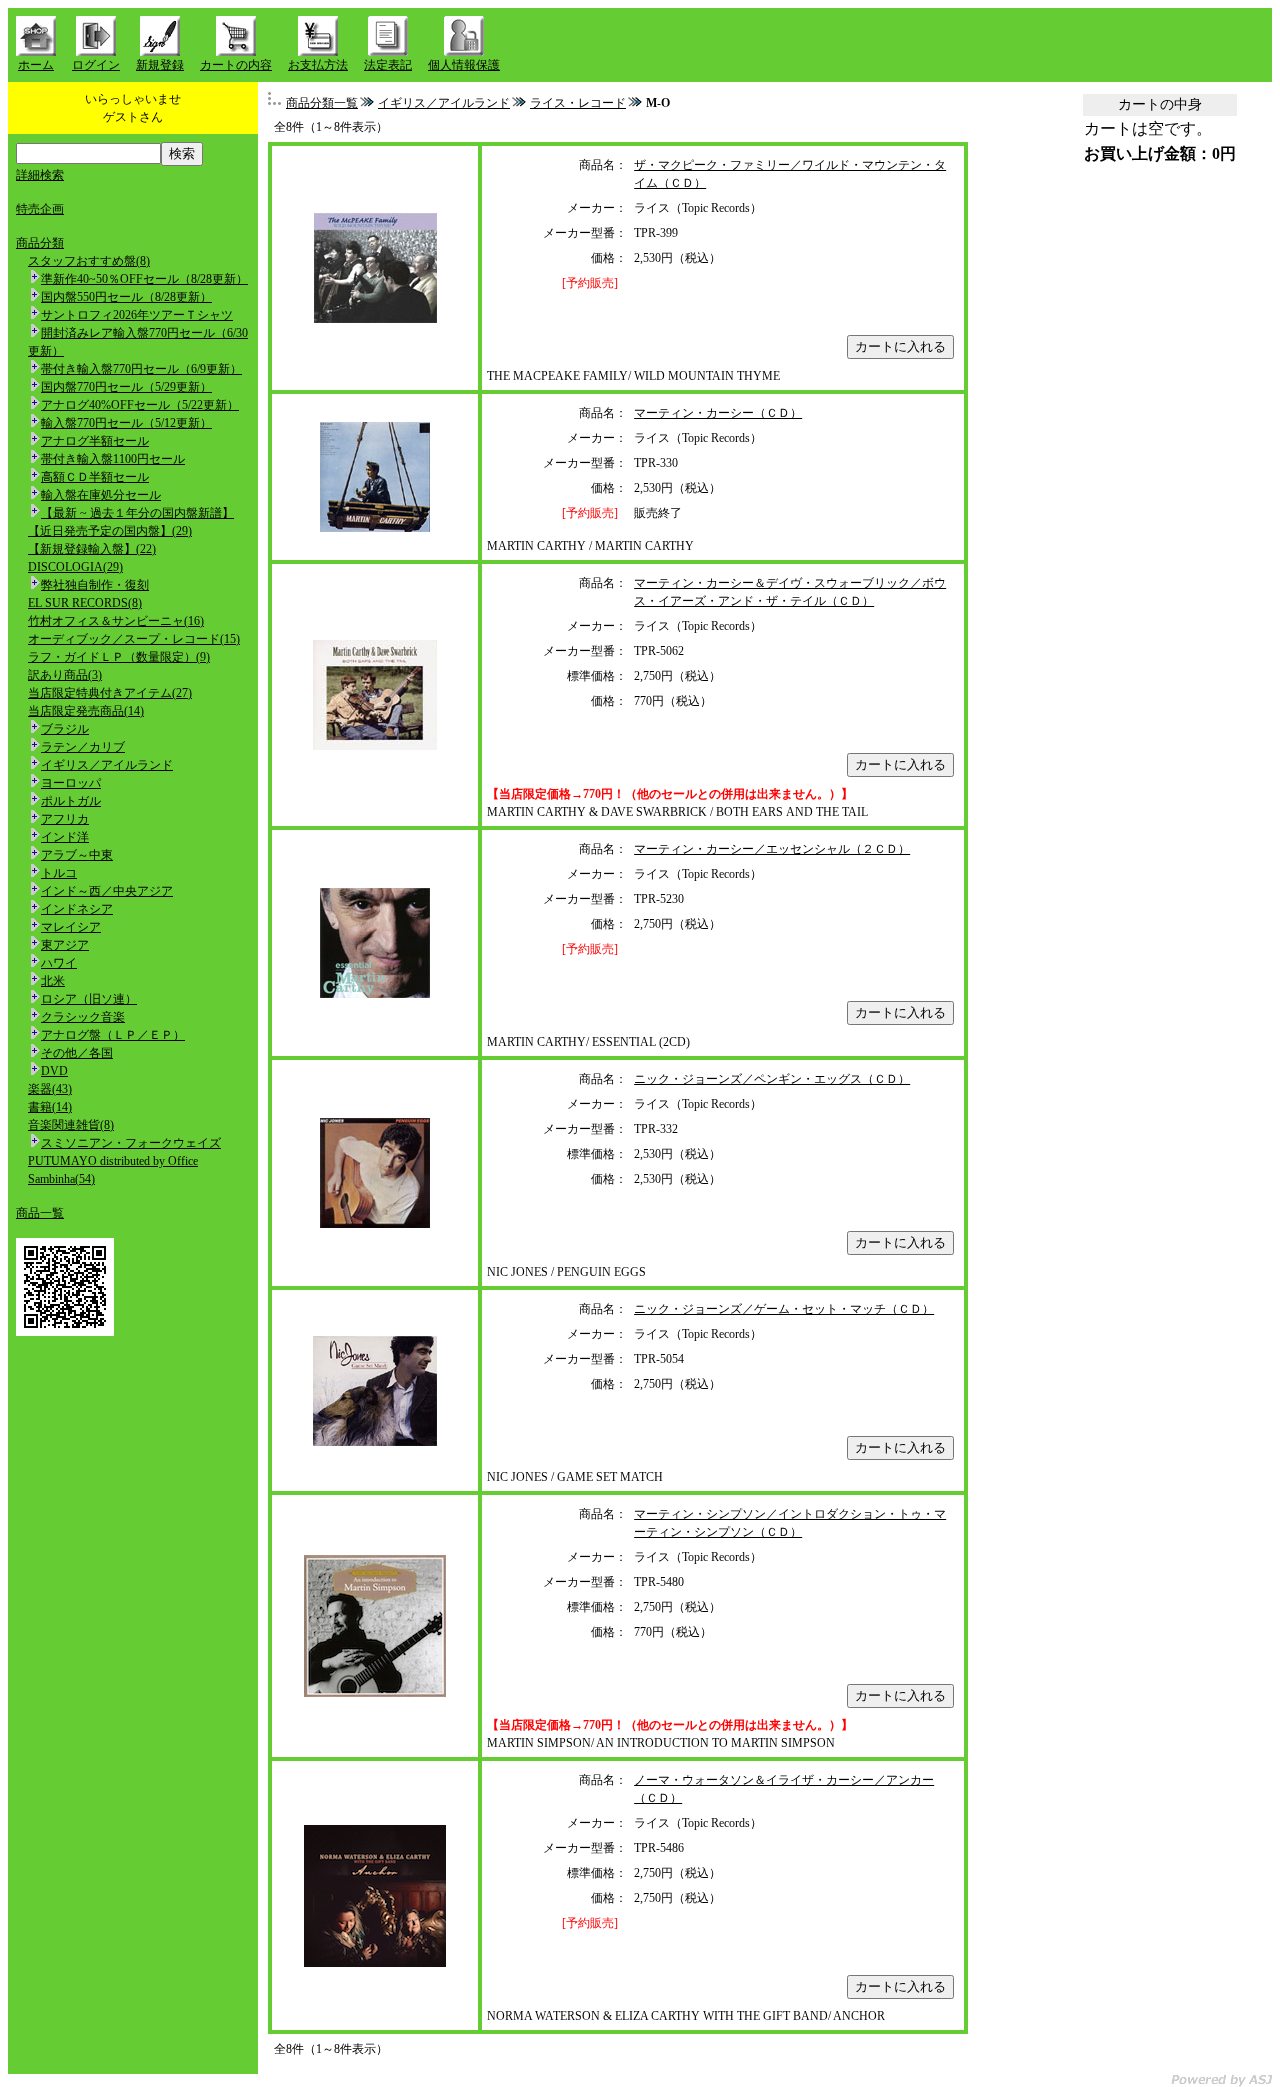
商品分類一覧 (322, 103)
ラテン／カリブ (83, 747)
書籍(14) (50, 1107)
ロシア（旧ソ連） (89, 999)
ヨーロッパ (71, 783)
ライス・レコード (578, 103)
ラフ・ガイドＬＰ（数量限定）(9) (119, 657)
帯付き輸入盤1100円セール (113, 459)
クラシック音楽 (83, 1017)
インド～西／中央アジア (107, 891)
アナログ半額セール (95, 441)
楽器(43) (50, 1089)
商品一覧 (40, 1213)
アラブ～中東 (77, 855)
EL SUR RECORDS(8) (85, 603)
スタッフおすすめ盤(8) (89, 261)
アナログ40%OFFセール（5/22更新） (140, 405)
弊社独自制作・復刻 (95, 585)
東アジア (65, 945)
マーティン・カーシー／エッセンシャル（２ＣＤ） (772, 849)
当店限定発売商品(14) (86, 711)
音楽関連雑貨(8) (71, 1125)
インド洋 (65, 837)
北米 (53, 981)
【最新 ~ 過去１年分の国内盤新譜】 (137, 513)
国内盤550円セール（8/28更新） (126, 297)
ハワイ (59, 963)
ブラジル (65, 729)
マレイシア (71, 927)
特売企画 (40, 209)
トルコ (59, 873)
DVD (54, 1071)
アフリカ (65, 819)
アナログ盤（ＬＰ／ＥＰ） (113, 1035)
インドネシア (77, 909)
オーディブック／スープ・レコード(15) (134, 639)
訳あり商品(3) (65, 675)
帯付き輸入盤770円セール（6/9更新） (141, 369)
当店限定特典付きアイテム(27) (110, 693)
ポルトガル (71, 801)
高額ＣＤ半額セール (95, 477)
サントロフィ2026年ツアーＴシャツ (137, 315)
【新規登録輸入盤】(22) (92, 549)
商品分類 (40, 243)
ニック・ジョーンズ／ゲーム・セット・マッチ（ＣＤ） (784, 1309)
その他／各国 (77, 1053)
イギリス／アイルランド (107, 765)
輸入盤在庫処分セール (101, 495)
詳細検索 (40, 175)
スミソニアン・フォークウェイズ (131, 1143)
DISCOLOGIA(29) (75, 567)
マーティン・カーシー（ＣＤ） (718, 413)
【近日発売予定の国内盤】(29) (110, 531)
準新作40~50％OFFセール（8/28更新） (144, 279)
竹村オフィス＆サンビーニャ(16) (116, 621)
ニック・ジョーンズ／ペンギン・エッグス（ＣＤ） (772, 1079)
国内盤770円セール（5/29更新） (126, 387)
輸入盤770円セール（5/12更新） (126, 423)
